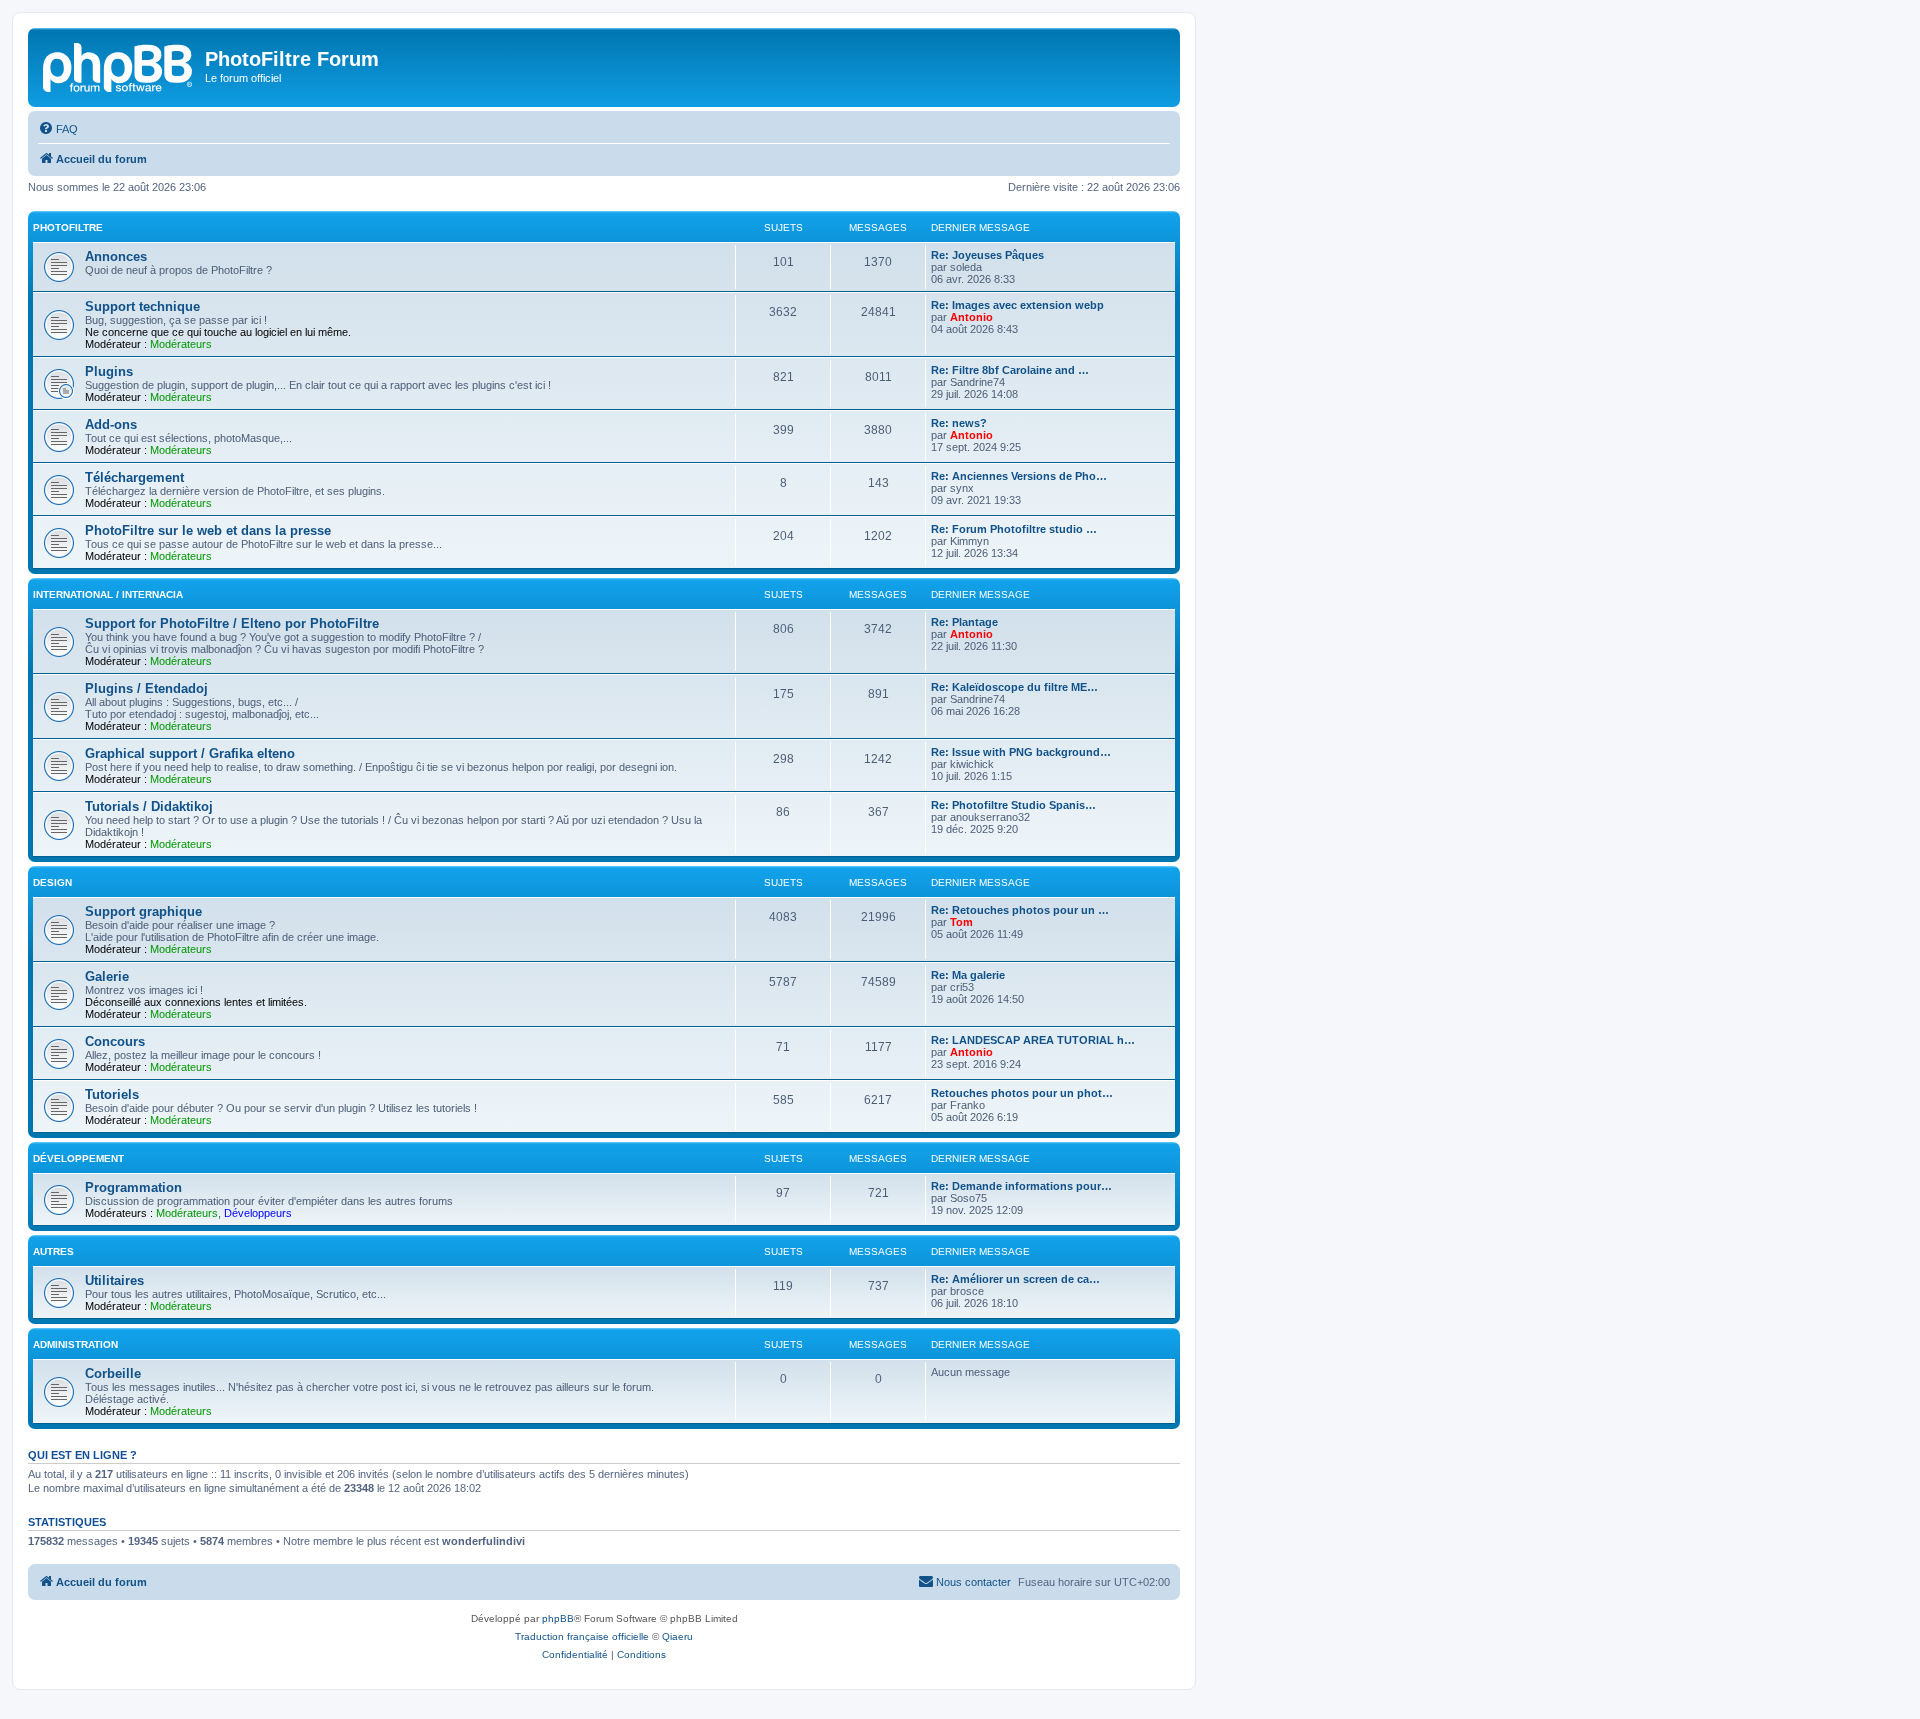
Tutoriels (112, 1094)
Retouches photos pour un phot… (1022, 1093)
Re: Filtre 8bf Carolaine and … (1010, 370)
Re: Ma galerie (968, 975)
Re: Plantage (964, 622)
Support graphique (143, 911)
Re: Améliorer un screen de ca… (1015, 1279)
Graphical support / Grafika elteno (190, 753)
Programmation (133, 1187)
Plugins (109, 371)
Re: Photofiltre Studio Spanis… (1013, 805)
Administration (75, 1344)
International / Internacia (108, 594)
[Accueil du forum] (119, 65)
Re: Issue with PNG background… (1021, 752)
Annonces (116, 256)
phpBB (558, 1618)
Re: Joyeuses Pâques (987, 255)
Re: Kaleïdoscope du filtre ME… (1014, 687)
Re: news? (959, 423)
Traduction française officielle (582, 1636)
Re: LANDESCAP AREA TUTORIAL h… (1033, 1040)
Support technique (142, 306)
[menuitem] (58, 129)
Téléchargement (134, 477)
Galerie (107, 976)
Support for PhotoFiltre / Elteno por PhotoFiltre (232, 623)
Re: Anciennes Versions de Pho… (1019, 476)
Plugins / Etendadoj (146, 688)
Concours (115, 1041)
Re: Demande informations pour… (1021, 1186)
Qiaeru (677, 1636)
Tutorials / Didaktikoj (149, 806)
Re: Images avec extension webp (1017, 305)
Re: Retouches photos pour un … (1020, 910)
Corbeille (113, 1373)
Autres (53, 1251)
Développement (78, 1158)
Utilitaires (114, 1280)
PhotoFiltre (68, 227)
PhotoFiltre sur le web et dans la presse (208, 530)
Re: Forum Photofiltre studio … (1014, 529)
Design (52, 882)
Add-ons (111, 424)
